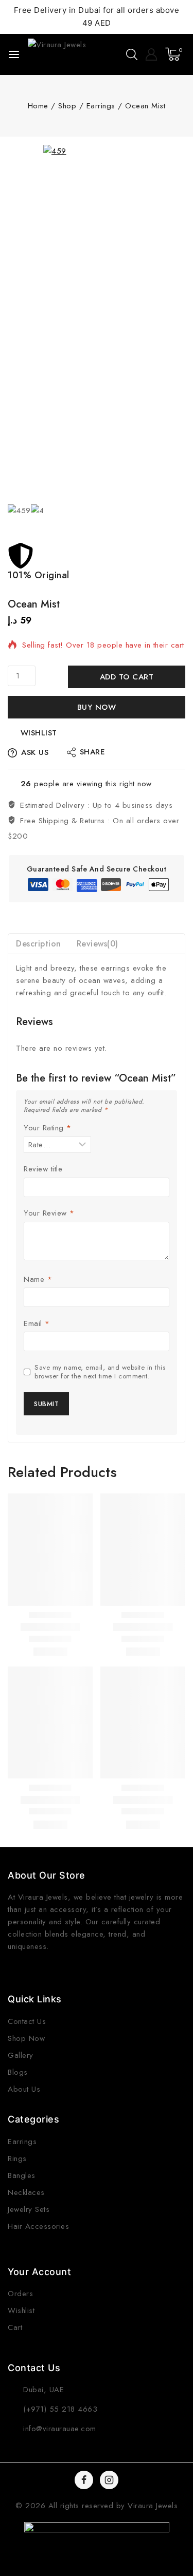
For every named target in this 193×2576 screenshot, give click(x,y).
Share (93, 752)
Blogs (18, 2072)
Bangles (22, 2175)
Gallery (21, 2055)
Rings (17, 2158)
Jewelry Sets (29, 2209)
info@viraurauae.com (60, 2429)
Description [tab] (39, 944)
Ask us (35, 752)
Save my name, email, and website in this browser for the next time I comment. (100, 1372)
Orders (20, 2294)
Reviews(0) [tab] (98, 944)
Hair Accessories (38, 2226)
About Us (24, 2089)
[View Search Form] (132, 54)
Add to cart (127, 677)
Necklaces (26, 2192)
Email (37, 1324)
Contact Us (27, 2021)
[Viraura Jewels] (58, 54)
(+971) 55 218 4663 (60, 2409)
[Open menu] (14, 54)
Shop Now (26, 2038)
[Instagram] (109, 2480)
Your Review (49, 1214)
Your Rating (48, 1128)
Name (38, 1280)
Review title (43, 1169)
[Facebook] (84, 2480)
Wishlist (21, 2310)
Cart (15, 2327)
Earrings (22, 2142)
